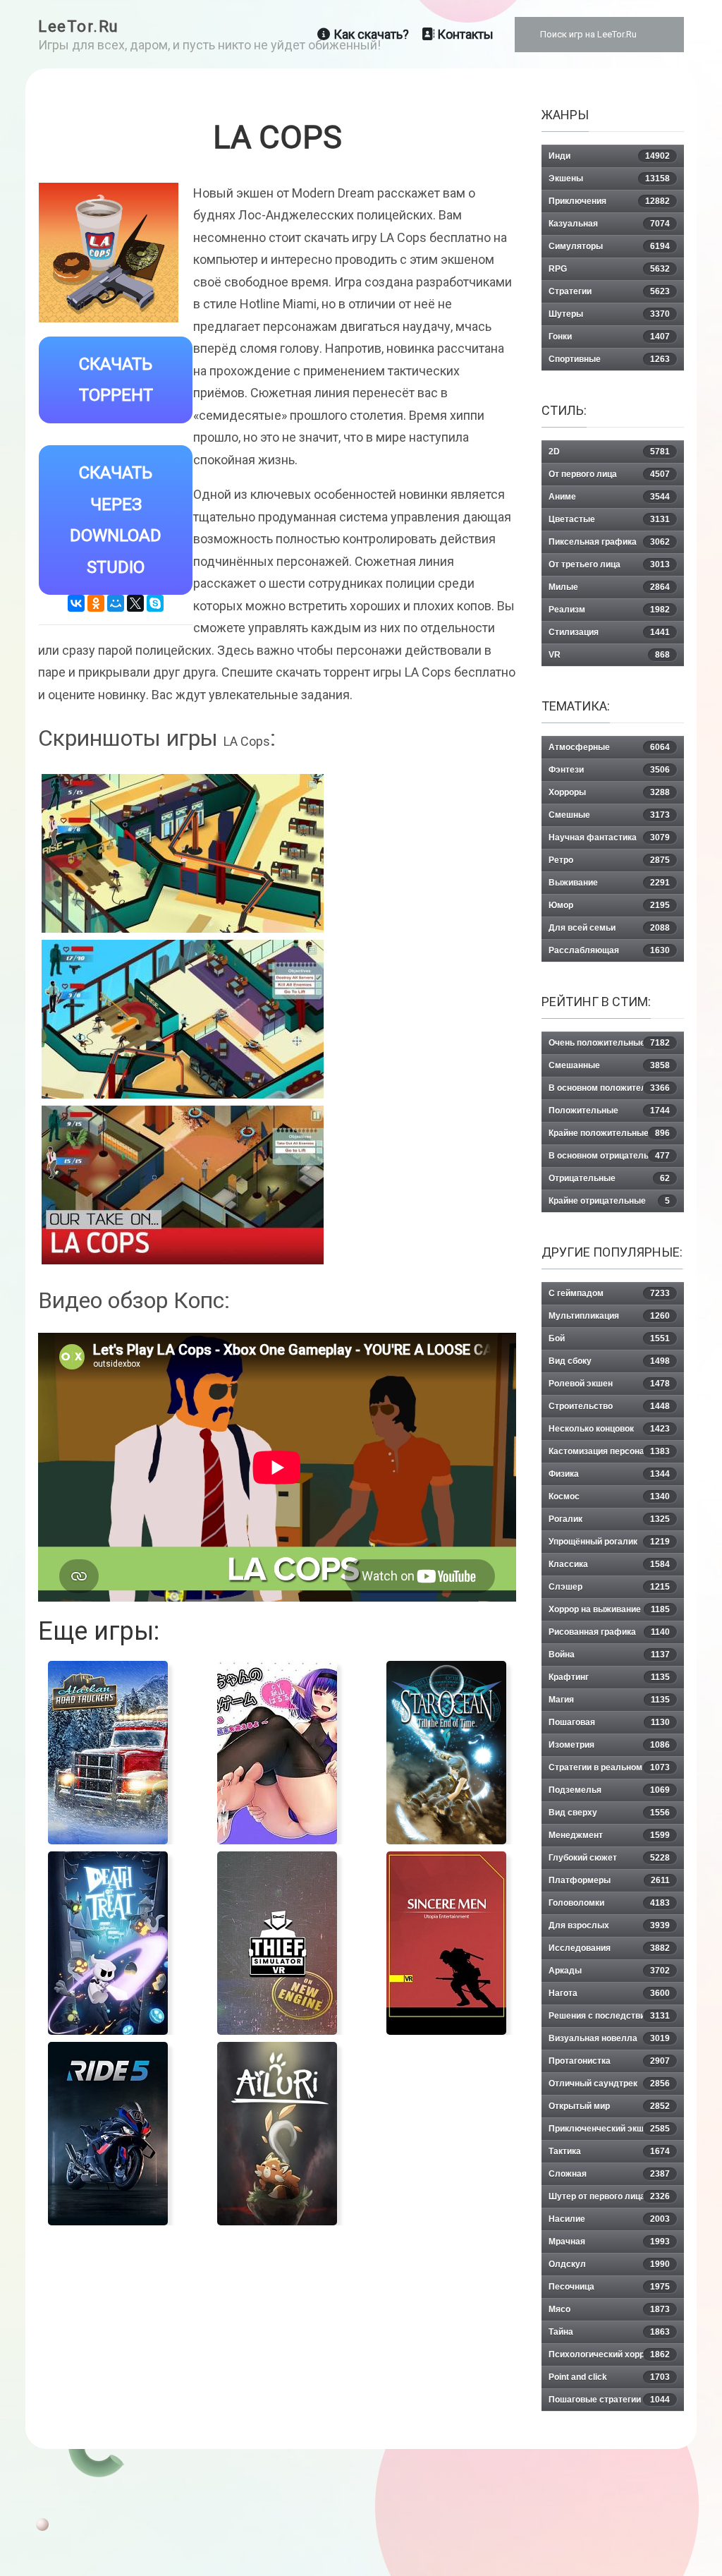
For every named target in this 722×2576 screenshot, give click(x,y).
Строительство (609, 1406)
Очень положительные (609, 1043)
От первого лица (609, 474)
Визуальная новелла (609, 2038)
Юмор (609, 905)
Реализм (609, 610)
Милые (609, 587)
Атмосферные (609, 747)
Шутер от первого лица (609, 2196)
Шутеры (609, 314)
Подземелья (609, 1790)
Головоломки (609, 1903)
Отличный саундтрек (609, 2084)
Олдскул (609, 2264)
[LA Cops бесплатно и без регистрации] (183, 1019)
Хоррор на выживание (609, 1609)
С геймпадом (609, 1293)
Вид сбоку (609, 1361)
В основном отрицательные (609, 1156)
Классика (609, 1564)
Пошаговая (609, 1722)
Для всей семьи (609, 928)
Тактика (609, 2151)
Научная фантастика (609, 837)
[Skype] (155, 603)
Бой (609, 1338)
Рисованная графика (609, 1632)
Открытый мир (609, 2106)
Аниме (609, 497)
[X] (135, 603)
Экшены (609, 179)
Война (609, 1655)
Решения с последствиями (609, 2016)
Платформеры (609, 1880)
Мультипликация (609, 1316)
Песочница (609, 2287)
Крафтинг (609, 1677)
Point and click (609, 2377)
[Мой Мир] (116, 603)
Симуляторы (609, 246)
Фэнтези (609, 770)
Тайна (609, 2332)
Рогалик (609, 1519)
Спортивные (609, 359)
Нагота (609, 1993)
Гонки (609, 337)
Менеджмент (609, 1835)
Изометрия (609, 1745)
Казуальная (609, 224)
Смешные (609, 815)
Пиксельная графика (609, 542)
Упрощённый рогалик (609, 1542)
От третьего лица (609, 564)
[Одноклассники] (96, 603)
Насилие (609, 2219)
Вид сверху (609, 1813)
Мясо (609, 2309)
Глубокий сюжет (609, 1858)
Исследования (609, 1948)
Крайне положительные (609, 1133)
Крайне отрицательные (609, 1201)
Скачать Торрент (116, 380)
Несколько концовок (609, 1429)
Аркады (609, 1971)
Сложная (609, 2174)
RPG (609, 269)
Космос (609, 1496)
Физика (609, 1474)
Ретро (609, 860)
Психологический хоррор (609, 2354)
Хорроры (609, 792)
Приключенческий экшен (609, 2129)
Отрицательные (609, 1178)
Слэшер (609, 1587)
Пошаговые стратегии (609, 2400)
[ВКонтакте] (76, 603)
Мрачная (609, 2242)
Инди (609, 156)
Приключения (609, 201)
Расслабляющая (609, 950)
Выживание (609, 883)
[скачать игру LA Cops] (183, 1185)
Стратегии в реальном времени (609, 1771)
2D (609, 452)
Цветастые (609, 519)
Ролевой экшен (609, 1384)
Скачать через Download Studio (116, 520)
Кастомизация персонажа (609, 1451)
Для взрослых (609, 1925)
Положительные (609, 1111)
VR (609, 655)
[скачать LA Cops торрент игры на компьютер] (183, 853)
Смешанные (609, 1065)
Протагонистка (609, 2061)
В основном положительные (609, 1088)
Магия (609, 1700)
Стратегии (609, 291)
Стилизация (609, 632)
